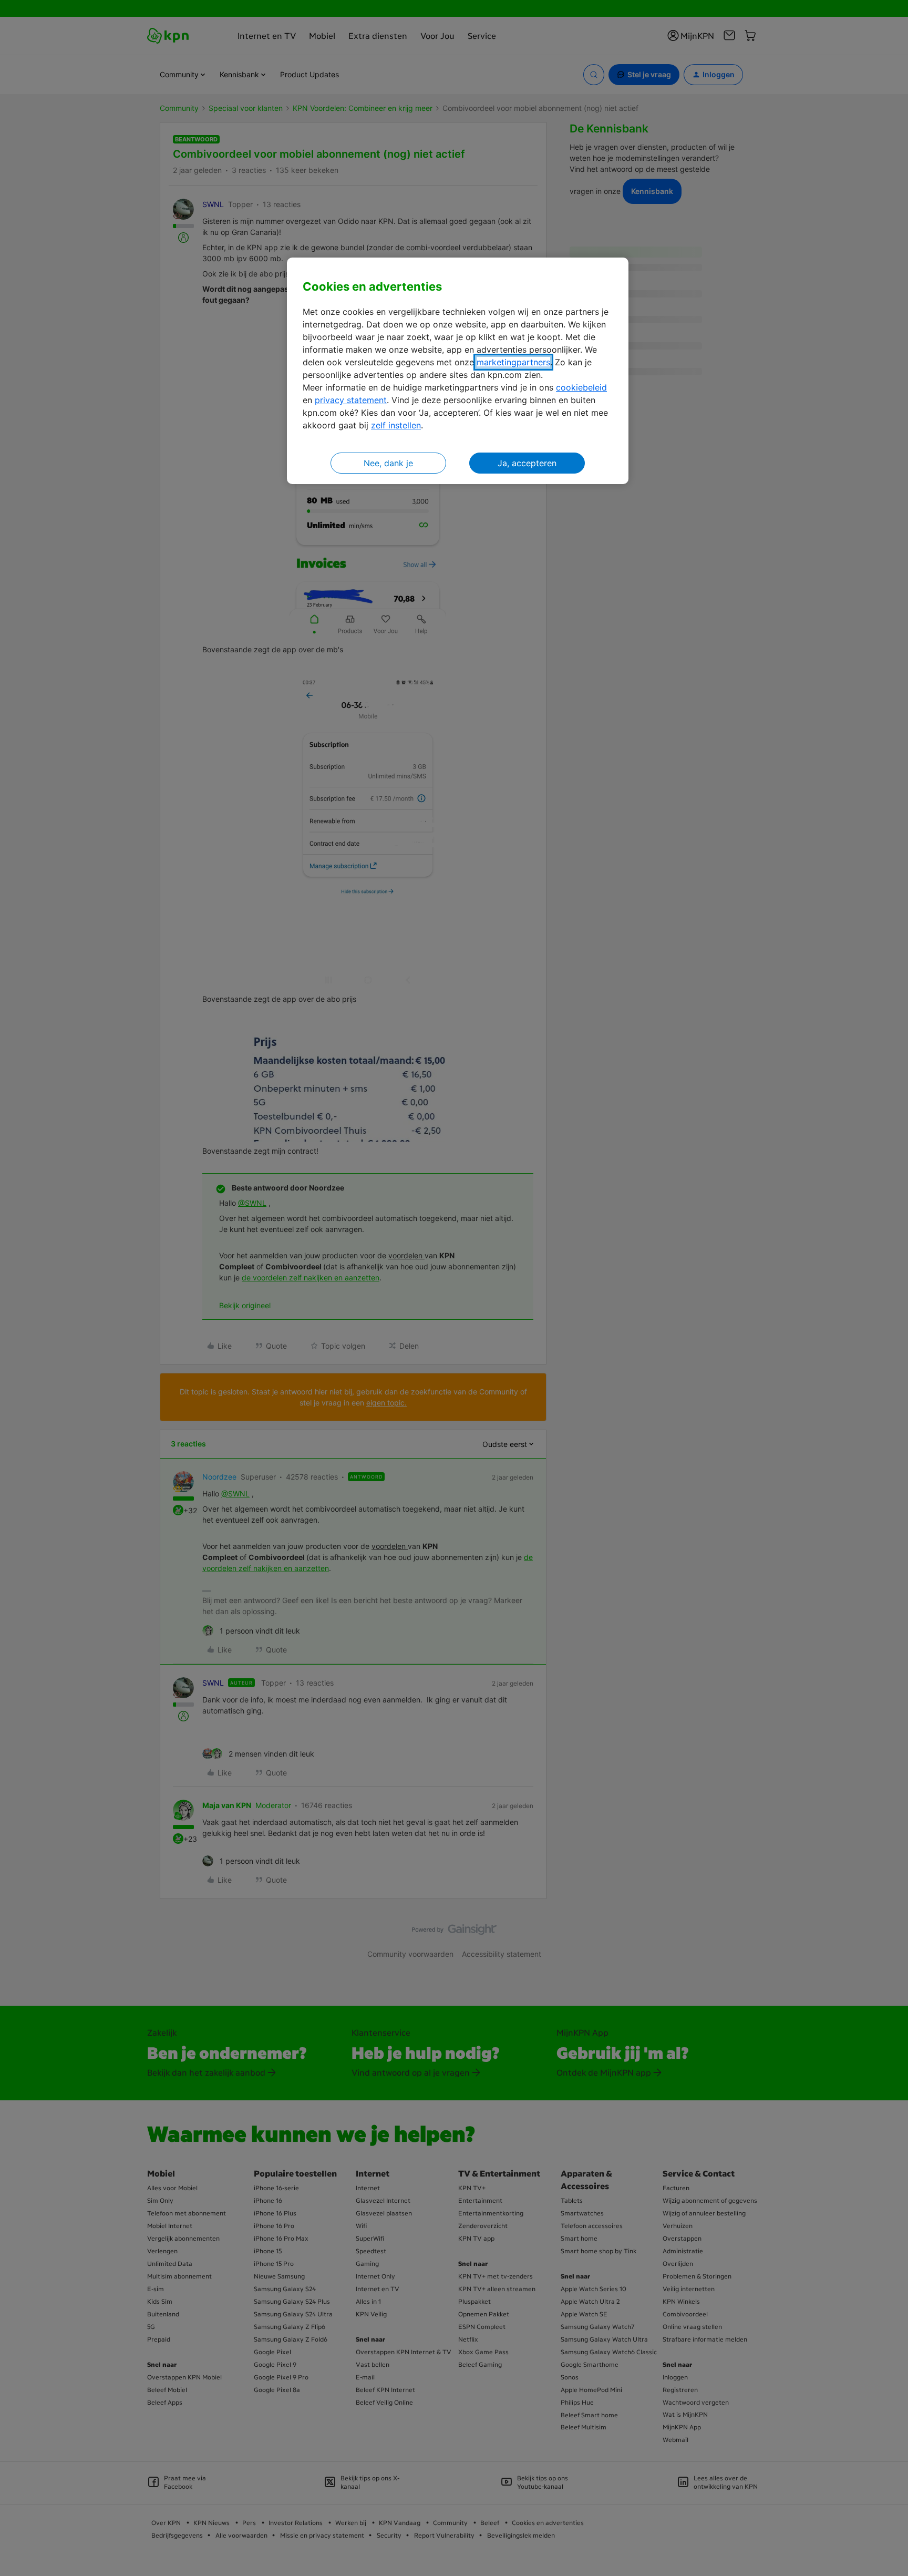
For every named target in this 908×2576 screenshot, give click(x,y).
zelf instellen (396, 425)
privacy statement (351, 400)
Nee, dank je (388, 463)
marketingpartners (513, 362)
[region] (458, 371)
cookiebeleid (581, 387)
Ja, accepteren (527, 463)
